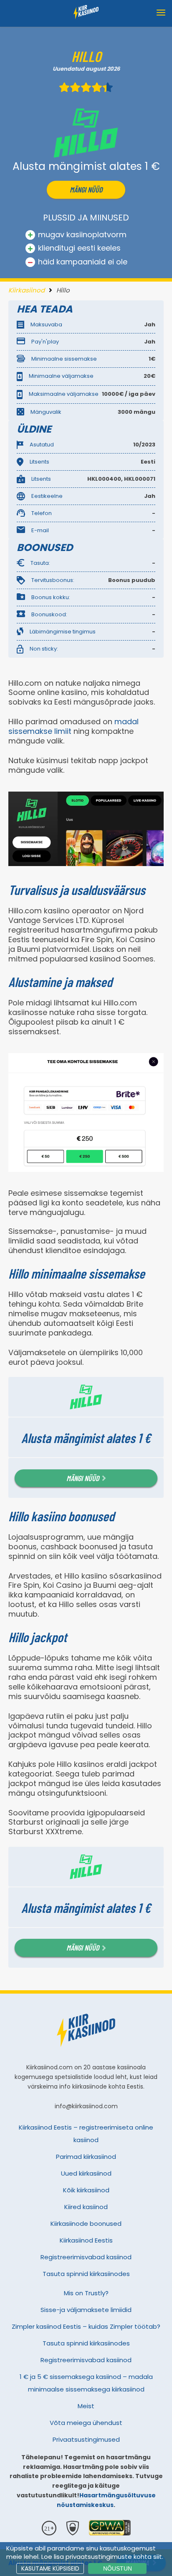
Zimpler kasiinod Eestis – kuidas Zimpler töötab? (86, 2326)
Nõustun (118, 2568)
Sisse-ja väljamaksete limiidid (86, 2310)
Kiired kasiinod (86, 2207)
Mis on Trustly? (86, 2293)
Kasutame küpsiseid (50, 2568)
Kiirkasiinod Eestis (86, 2240)
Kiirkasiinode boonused (86, 2224)
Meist (86, 2406)
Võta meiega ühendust (86, 2423)
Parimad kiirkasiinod (86, 2157)
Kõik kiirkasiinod (86, 2190)
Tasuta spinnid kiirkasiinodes (86, 2274)
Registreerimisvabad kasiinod (86, 2257)
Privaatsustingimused (86, 2439)
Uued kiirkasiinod (86, 2173)
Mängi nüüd (86, 190)
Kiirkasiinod (27, 290)
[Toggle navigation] (161, 13)
